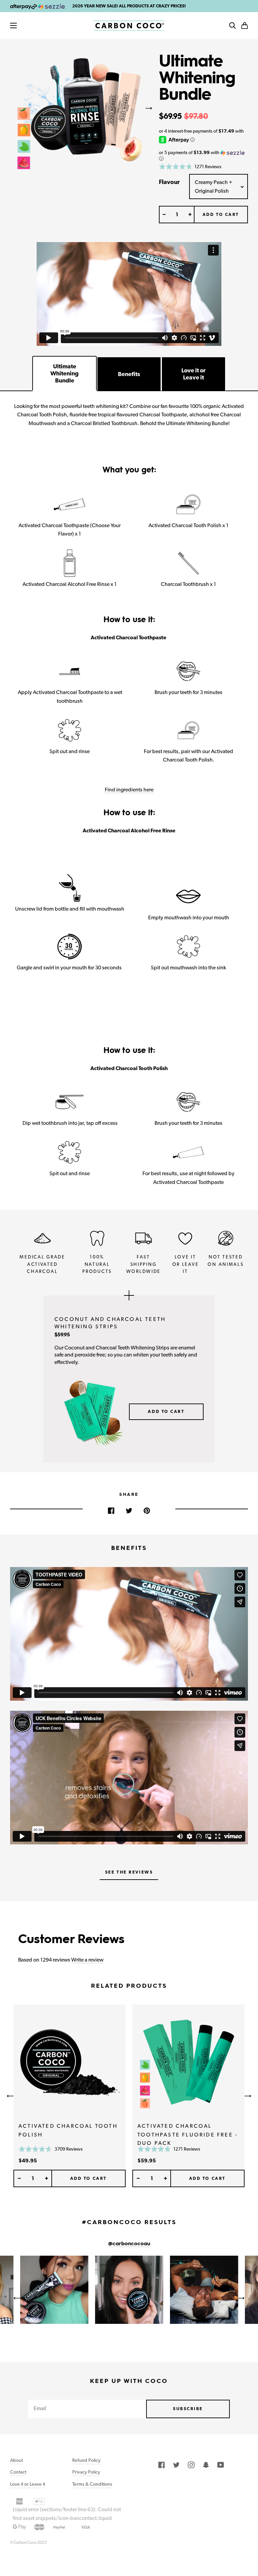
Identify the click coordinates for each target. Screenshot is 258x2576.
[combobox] (219, 187)
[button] (245, 26)
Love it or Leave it (28, 2484)
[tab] (64, 374)
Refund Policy (86, 2460)
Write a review (87, 1960)
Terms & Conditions (92, 2484)
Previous (10, 108)
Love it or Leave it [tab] (193, 374)
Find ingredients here (129, 790)
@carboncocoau (129, 2244)
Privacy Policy (86, 2472)
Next (149, 108)
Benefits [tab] (129, 374)
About (16, 2460)
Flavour (169, 182)
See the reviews (129, 1872)
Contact (18, 2472)
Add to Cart (166, 1411)
